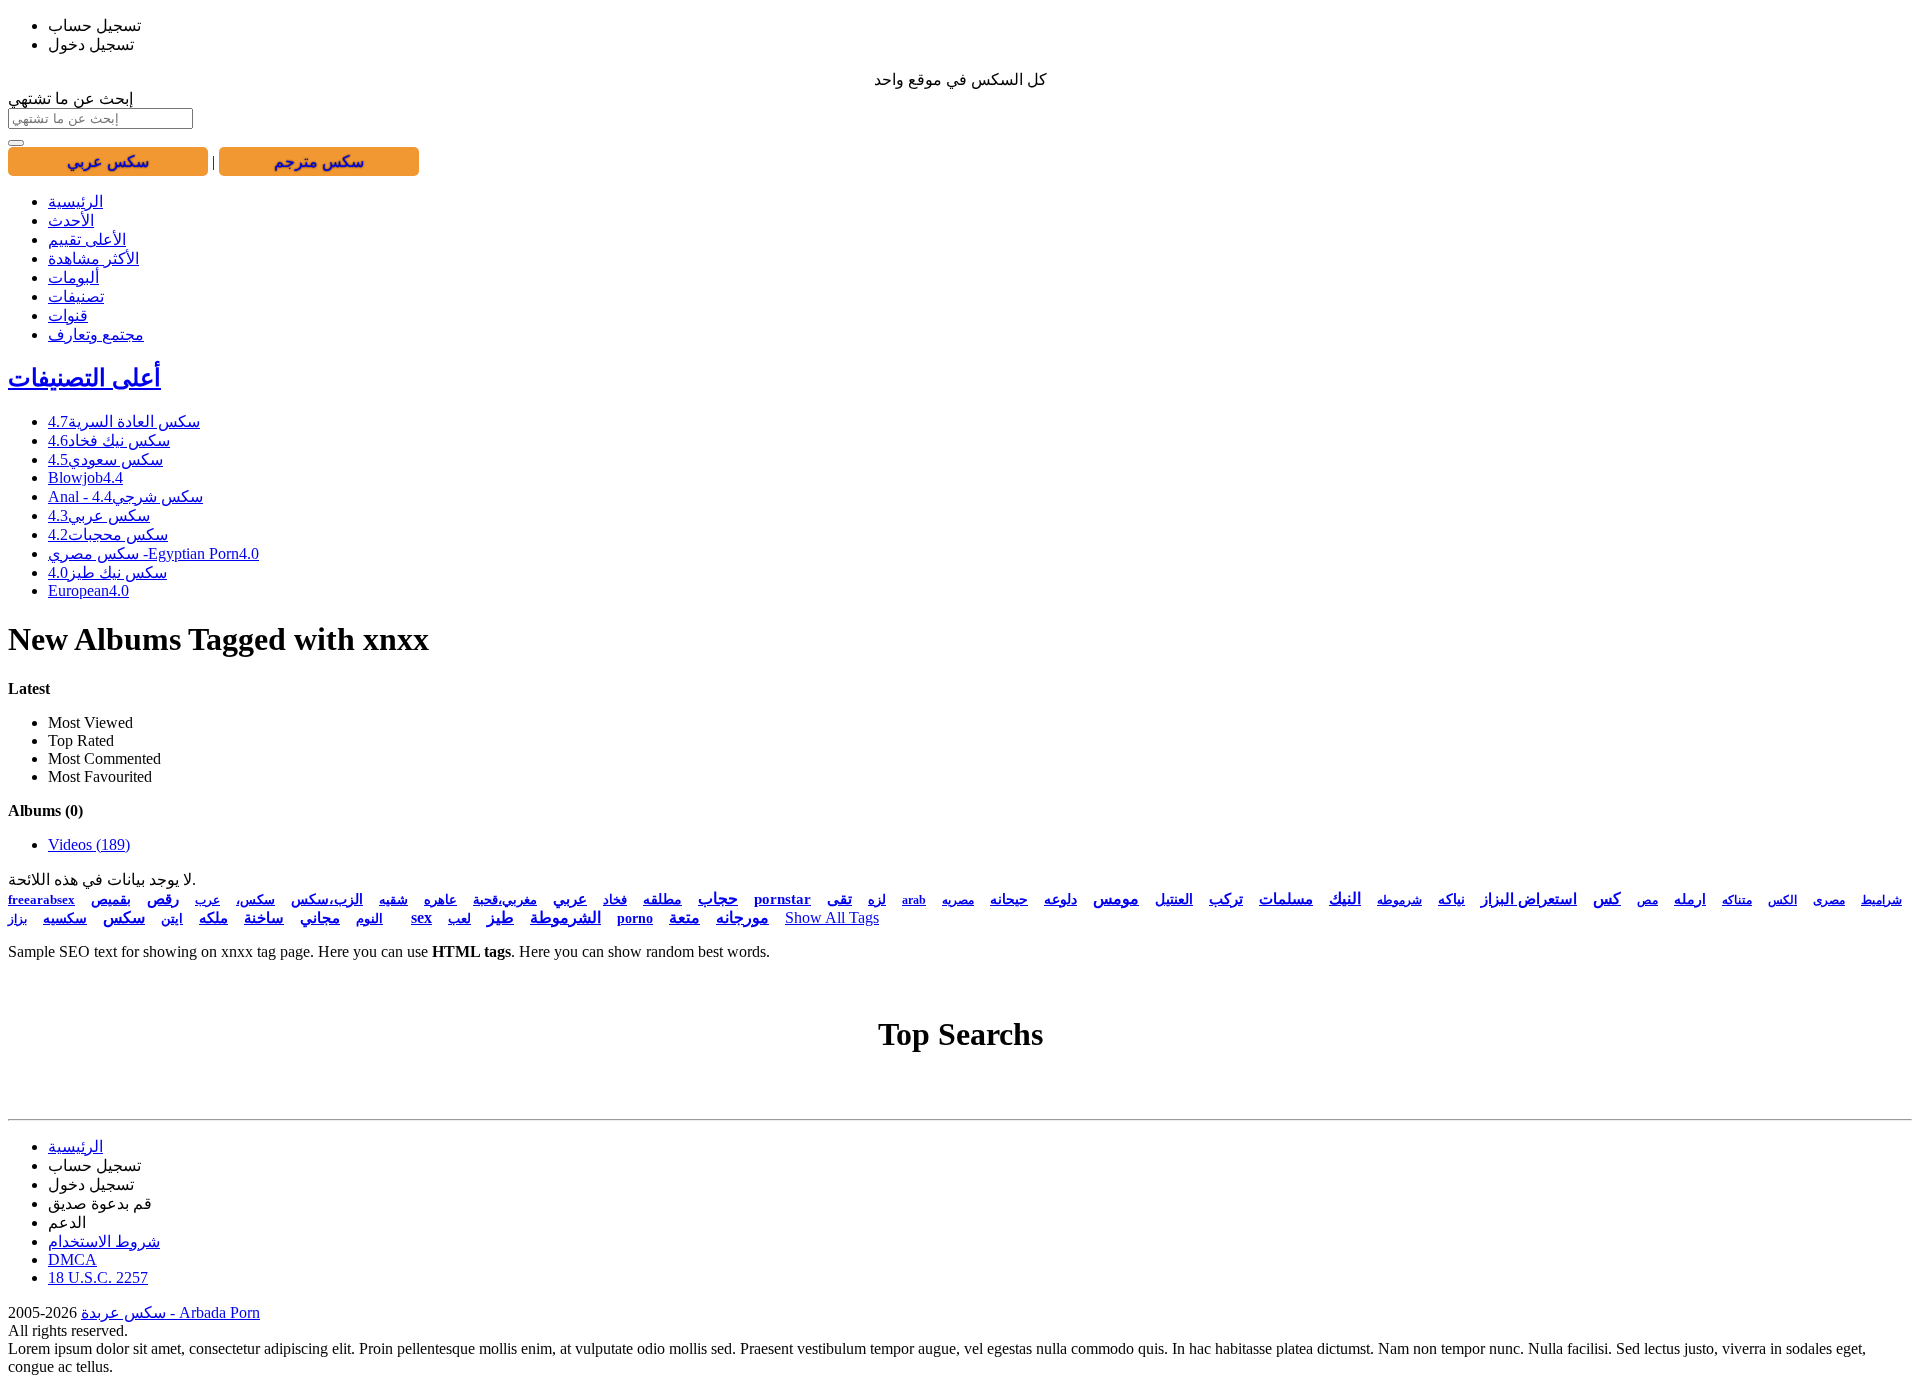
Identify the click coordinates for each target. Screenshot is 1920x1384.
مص (1647, 900)
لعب (459, 918)
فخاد (615, 899)
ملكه (213, 918)
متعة (684, 917)
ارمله (1690, 899)
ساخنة (264, 918)
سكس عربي (99, 515)
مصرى (1829, 900)
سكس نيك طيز (107, 572)
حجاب (718, 898)
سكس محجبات (108, 534)
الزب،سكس (327, 899)
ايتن (172, 918)
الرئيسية (75, 201)
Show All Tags (832, 917)
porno (635, 918)
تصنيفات (76, 296)
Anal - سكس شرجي (125, 496)
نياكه (1451, 899)
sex (421, 917)
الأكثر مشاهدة (93, 258)
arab (914, 900)
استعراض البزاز (1529, 899)
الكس (1782, 900)
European (88, 590)
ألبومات (73, 277)
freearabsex (41, 899)
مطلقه (662, 899)
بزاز (17, 919)
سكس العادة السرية (124, 421)
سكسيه (65, 918)
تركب (1226, 899)
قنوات (68, 315)
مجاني (320, 918)
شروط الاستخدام (104, 1241)
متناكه (1737, 900)
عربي (570, 899)
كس (1607, 898)
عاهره (440, 899)
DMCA (72, 1259)
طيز (500, 917)
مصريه (958, 900)
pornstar (782, 899)
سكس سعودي (105, 459)
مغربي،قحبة (505, 899)
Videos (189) (89, 844)
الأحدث (71, 220)
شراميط (1881, 900)
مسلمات (1286, 899)
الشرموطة (565, 917)
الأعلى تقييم (87, 239)
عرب (207, 900)
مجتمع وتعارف (96, 334)
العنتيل (1174, 899)
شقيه (393, 899)
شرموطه (1399, 900)
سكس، (255, 899)
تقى (839, 899)
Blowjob (85, 477)
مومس (1116, 898)
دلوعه (1060, 899)
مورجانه (742, 917)
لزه (877, 899)
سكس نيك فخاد (109, 440)
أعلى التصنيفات (84, 378)
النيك (1345, 898)
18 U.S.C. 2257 (98, 1277)
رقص (163, 899)
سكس (124, 917)
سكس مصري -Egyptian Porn (153, 553)
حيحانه (1009, 899)
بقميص (111, 899)
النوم (369, 918)
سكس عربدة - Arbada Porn (170, 1312)
